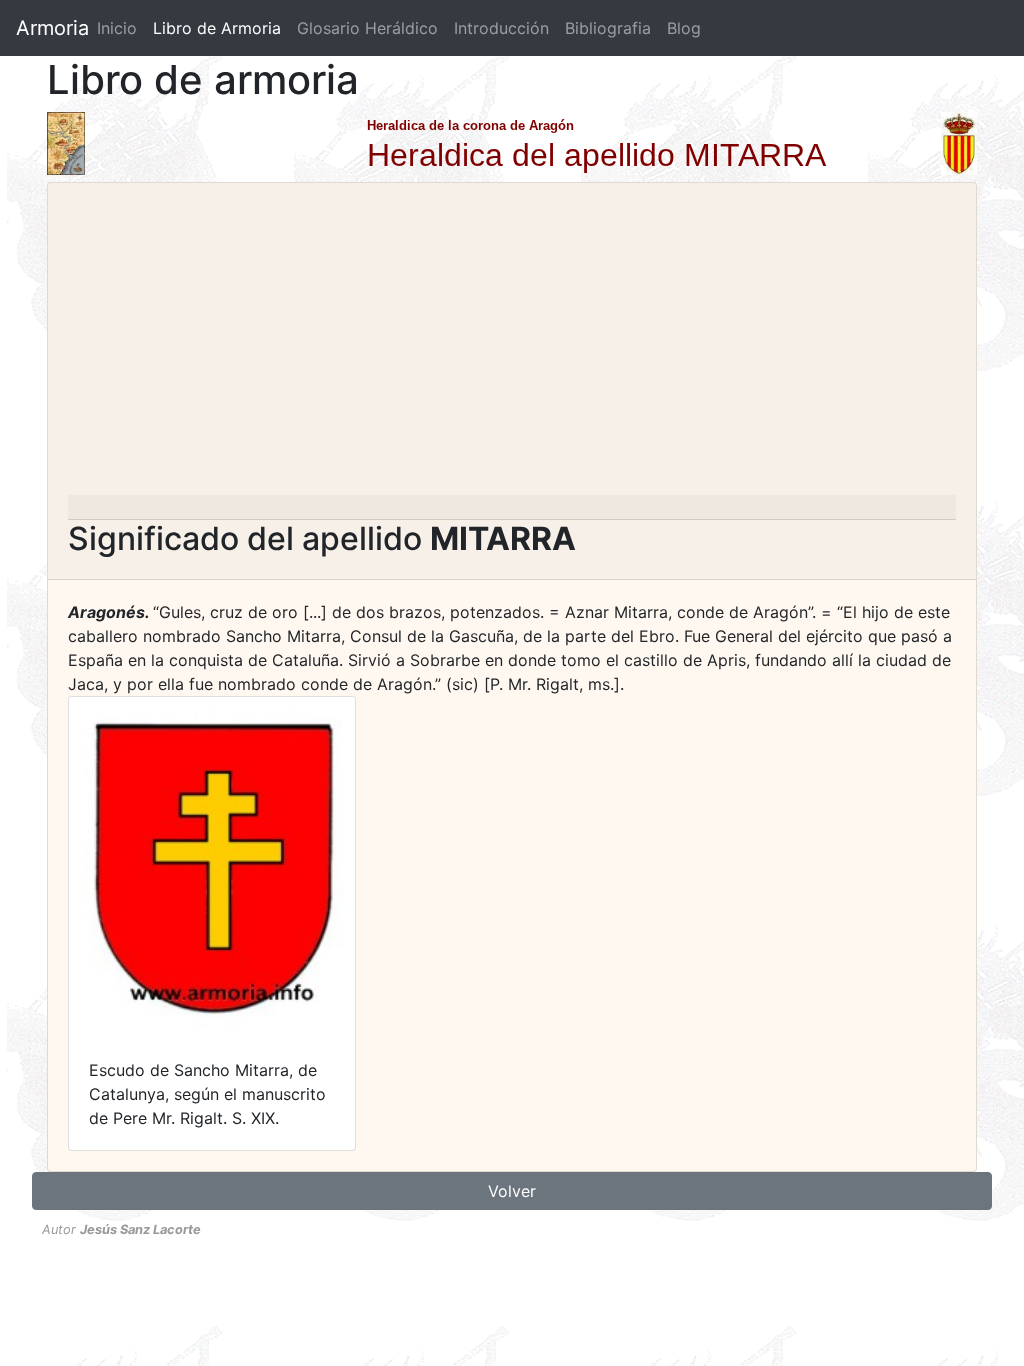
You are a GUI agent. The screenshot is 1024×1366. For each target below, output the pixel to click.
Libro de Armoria (221, 28)
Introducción (501, 28)
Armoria (52, 28)
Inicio (117, 28)
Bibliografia (608, 28)
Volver (512, 1191)
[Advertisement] (512, 345)
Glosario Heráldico (367, 28)
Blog (684, 28)
